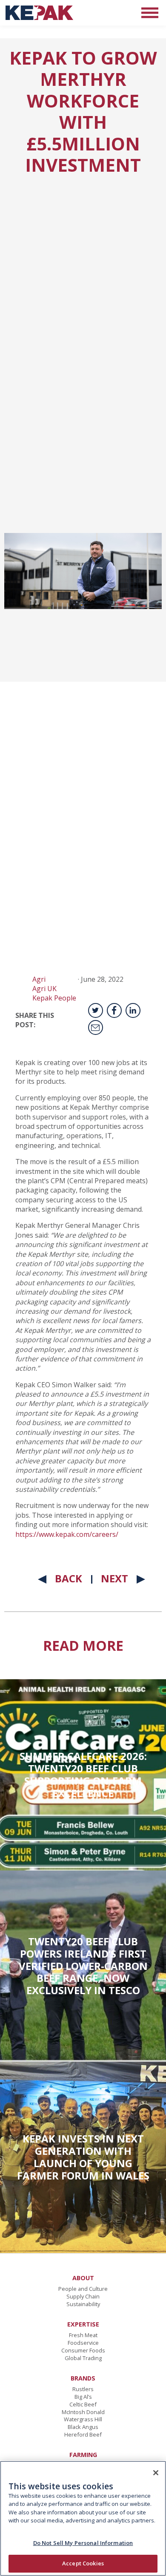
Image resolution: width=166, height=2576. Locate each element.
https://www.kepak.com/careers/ (67, 1534)
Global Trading (83, 2358)
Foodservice (83, 2343)
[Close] (156, 2473)
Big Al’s (83, 2397)
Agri (39, 979)
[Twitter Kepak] (96, 1010)
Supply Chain (83, 2296)
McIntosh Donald (83, 2412)
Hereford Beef (83, 2434)
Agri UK (44, 989)
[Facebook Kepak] (114, 1010)
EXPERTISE (83, 2324)
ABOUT (83, 2278)
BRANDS (83, 2378)
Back (69, 1578)
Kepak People (54, 998)
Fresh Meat (83, 2335)
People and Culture (83, 2289)
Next (114, 1578)
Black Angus (83, 2427)
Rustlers (83, 2389)
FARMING (83, 2455)
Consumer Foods (83, 2350)
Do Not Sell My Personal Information (83, 2543)
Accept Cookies (83, 2563)
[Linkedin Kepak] (133, 1010)
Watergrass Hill (83, 2419)
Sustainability (83, 2304)
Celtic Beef (83, 2404)
